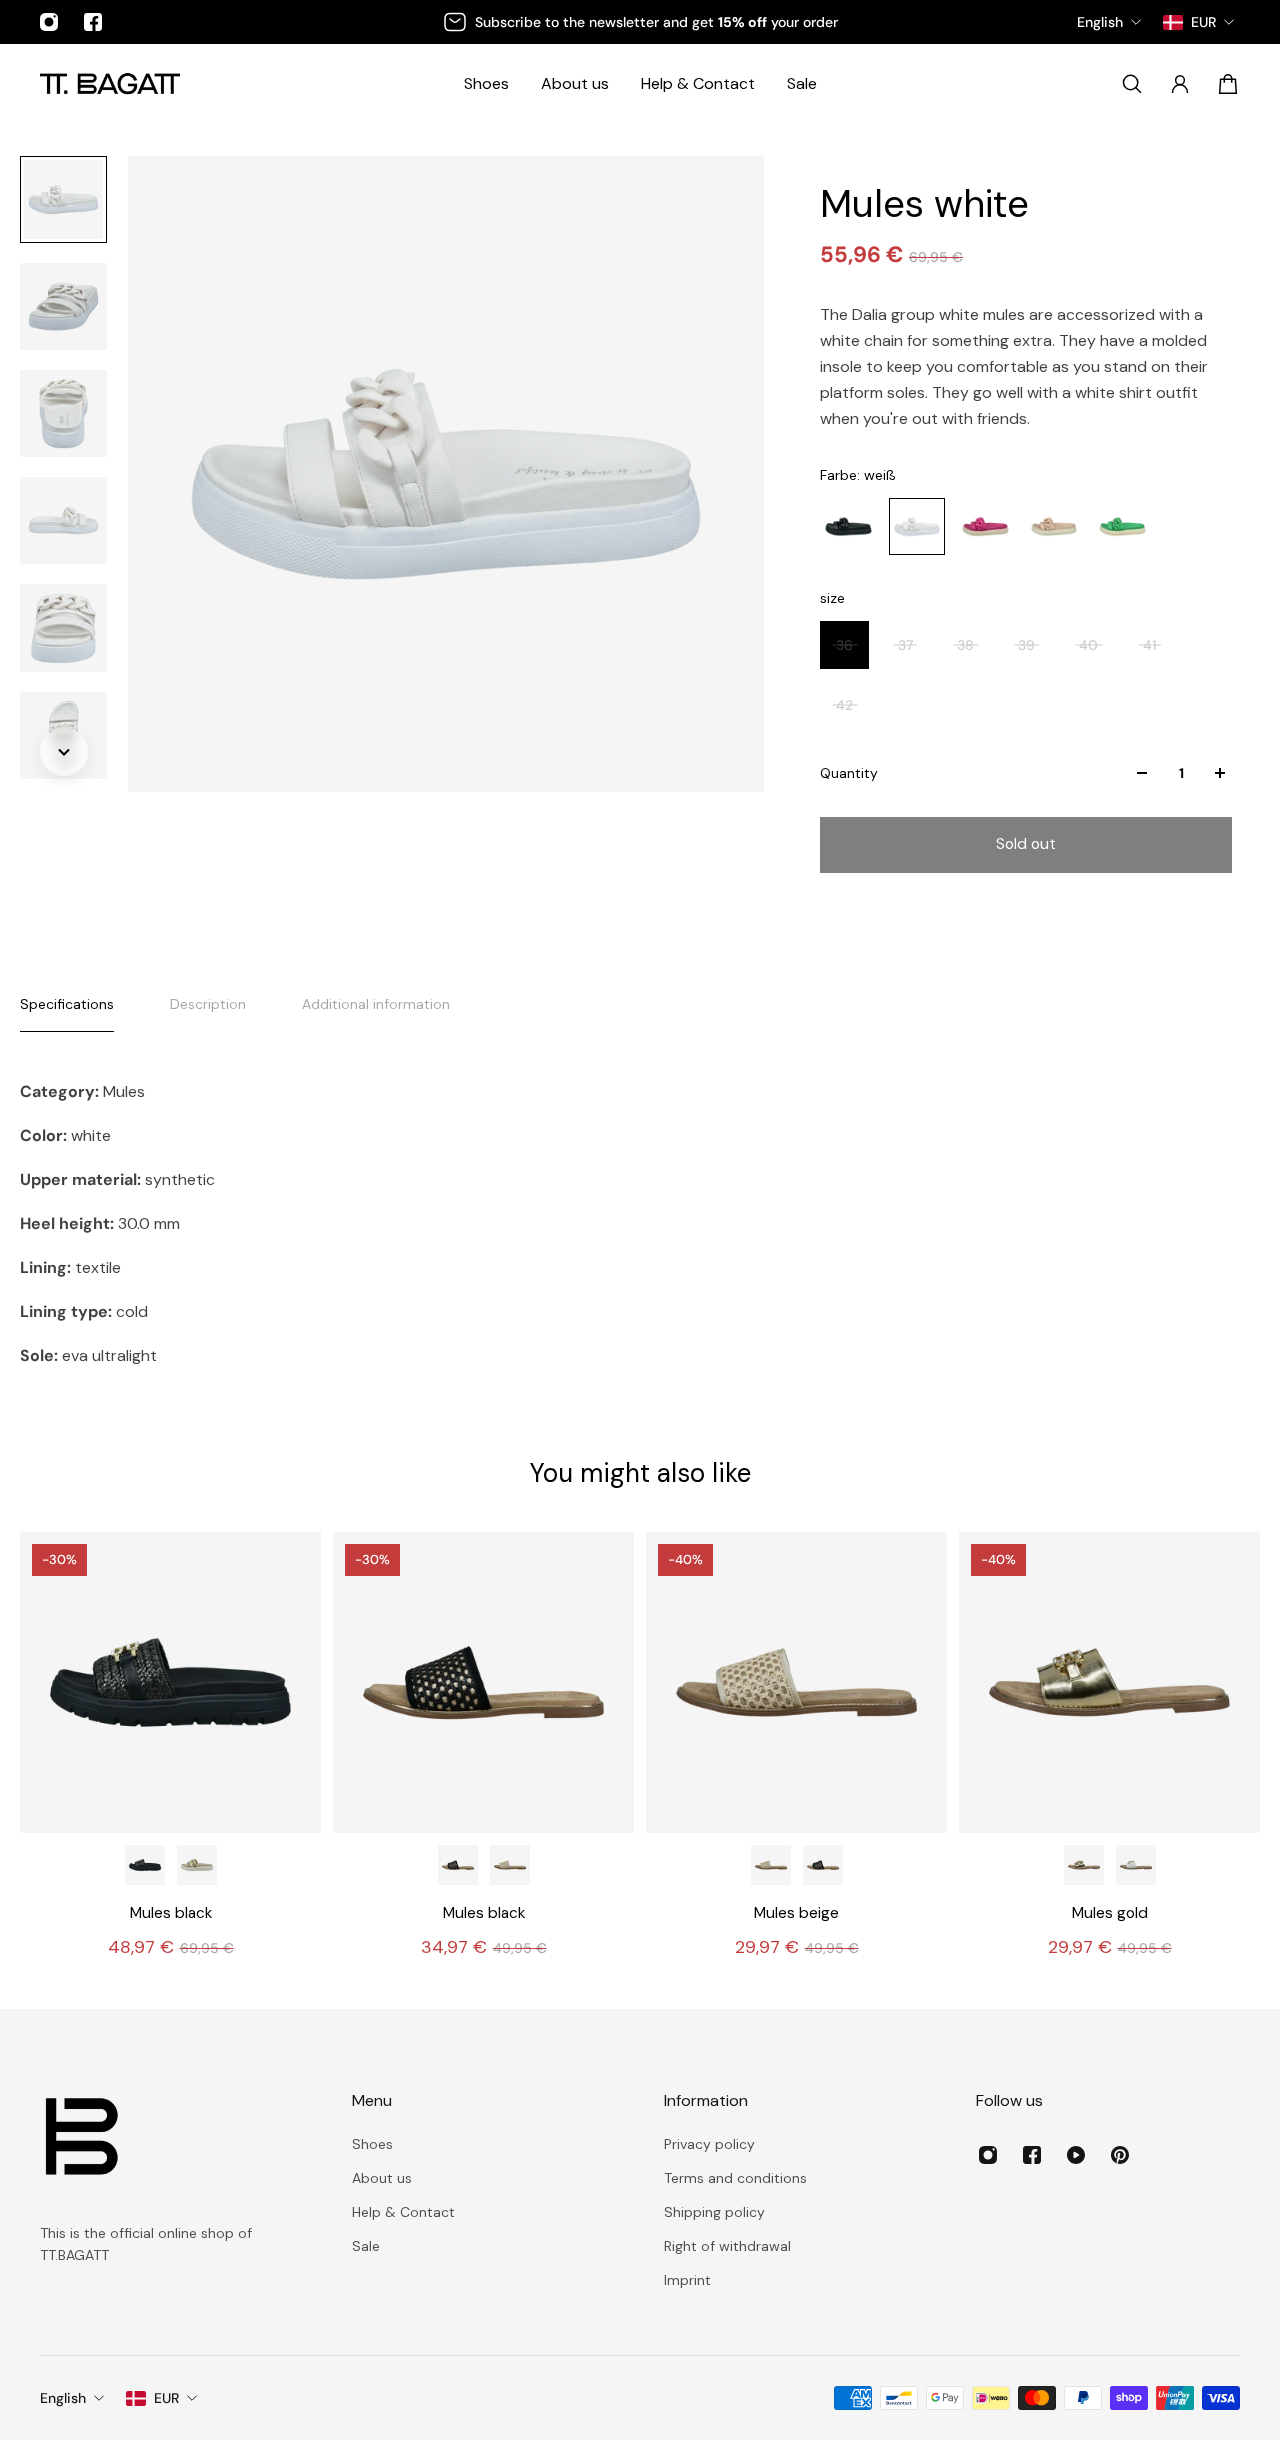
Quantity (849, 773)
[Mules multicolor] (197, 1865)
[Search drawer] (1132, 84)
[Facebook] (93, 22)
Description (208, 1004)
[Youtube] (1076, 2155)
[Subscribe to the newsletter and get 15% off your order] (640, 22)
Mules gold (1110, 1913)
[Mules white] (1136, 1865)
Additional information (376, 1004)
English (63, 2398)
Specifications (67, 1004)
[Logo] (110, 83)
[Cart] (1228, 84)
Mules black (171, 1913)
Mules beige (796, 1913)
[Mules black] (170, 1682)
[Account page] (1180, 84)
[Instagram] (49, 22)
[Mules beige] (510, 1865)
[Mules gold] (1109, 1682)
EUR (166, 2398)
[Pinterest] (1120, 2155)
